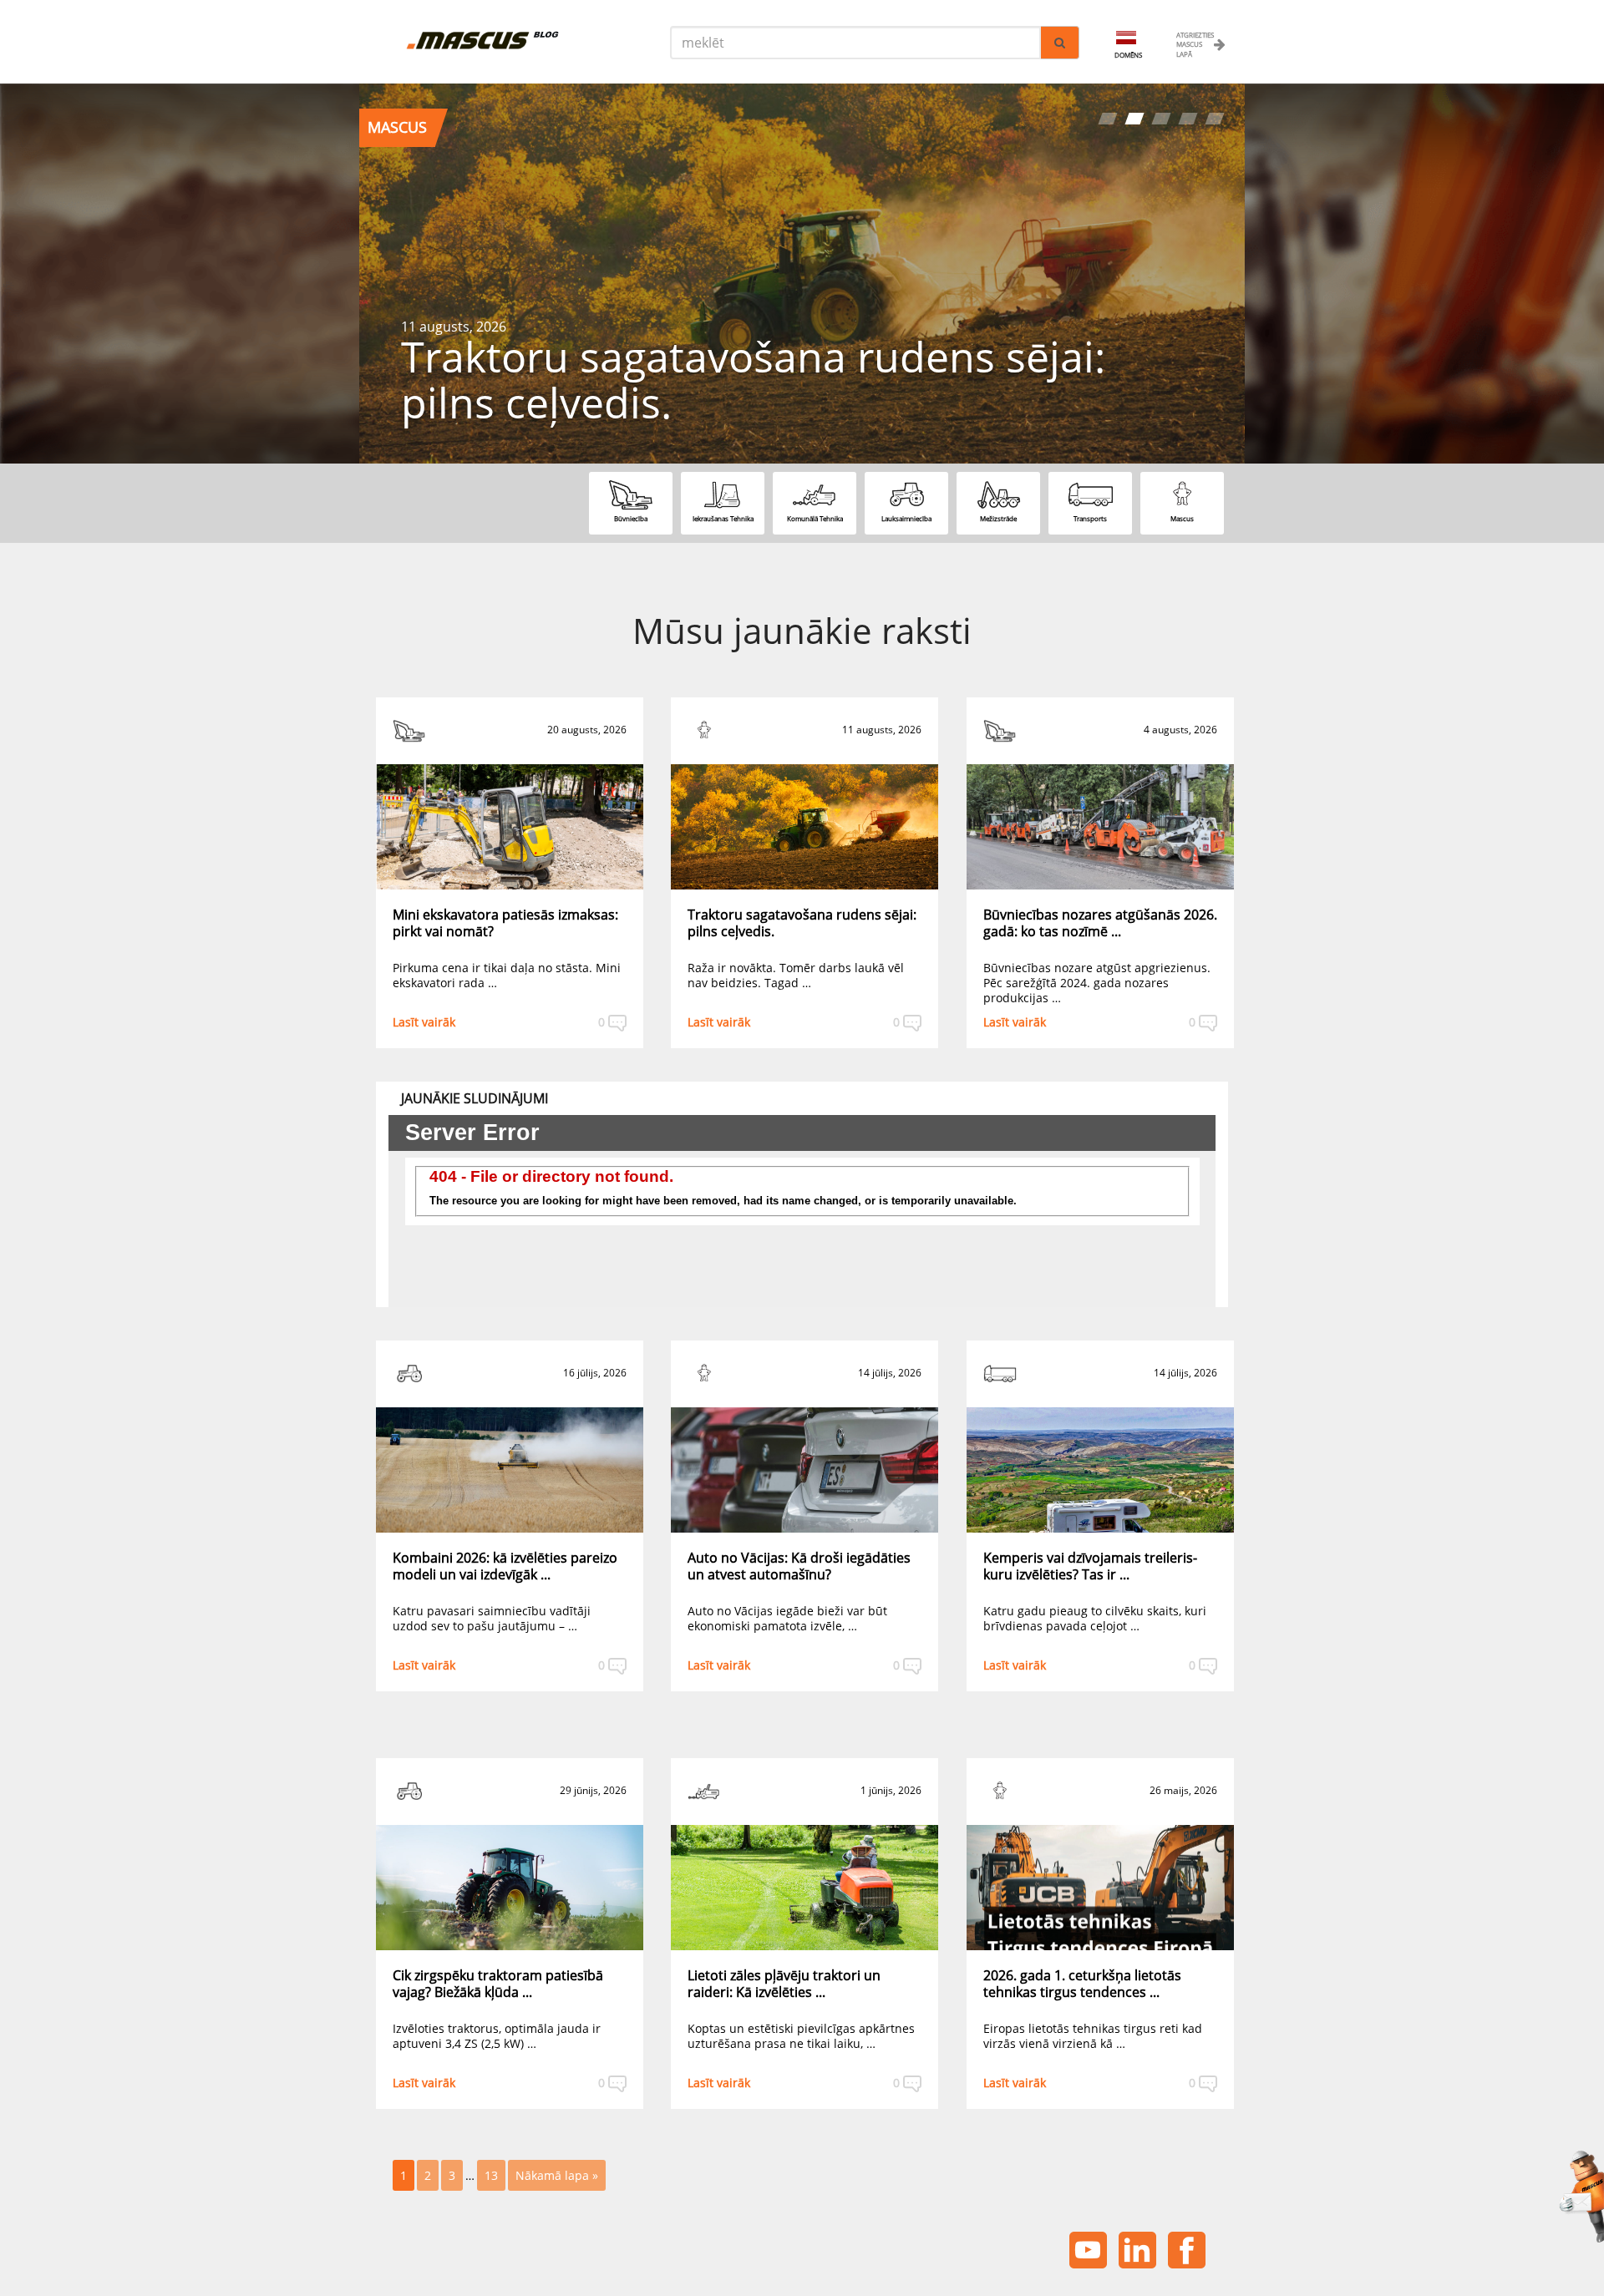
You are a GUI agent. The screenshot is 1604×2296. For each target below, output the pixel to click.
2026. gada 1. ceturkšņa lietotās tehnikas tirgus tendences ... (1082, 1984)
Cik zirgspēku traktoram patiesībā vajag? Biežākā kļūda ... (498, 1984)
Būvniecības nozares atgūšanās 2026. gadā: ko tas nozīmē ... (1100, 923)
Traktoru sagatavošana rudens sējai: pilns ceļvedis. (802, 923)
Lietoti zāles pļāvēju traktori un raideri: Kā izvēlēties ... (784, 1984)
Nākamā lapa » (557, 2175)
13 (491, 2175)
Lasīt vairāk (424, 1022)
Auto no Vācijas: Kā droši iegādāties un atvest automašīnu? (799, 1566)
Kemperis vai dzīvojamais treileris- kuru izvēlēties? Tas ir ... (1090, 1566)
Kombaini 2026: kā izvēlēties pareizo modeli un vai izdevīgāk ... (505, 1566)
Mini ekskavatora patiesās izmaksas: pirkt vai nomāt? (505, 923)
